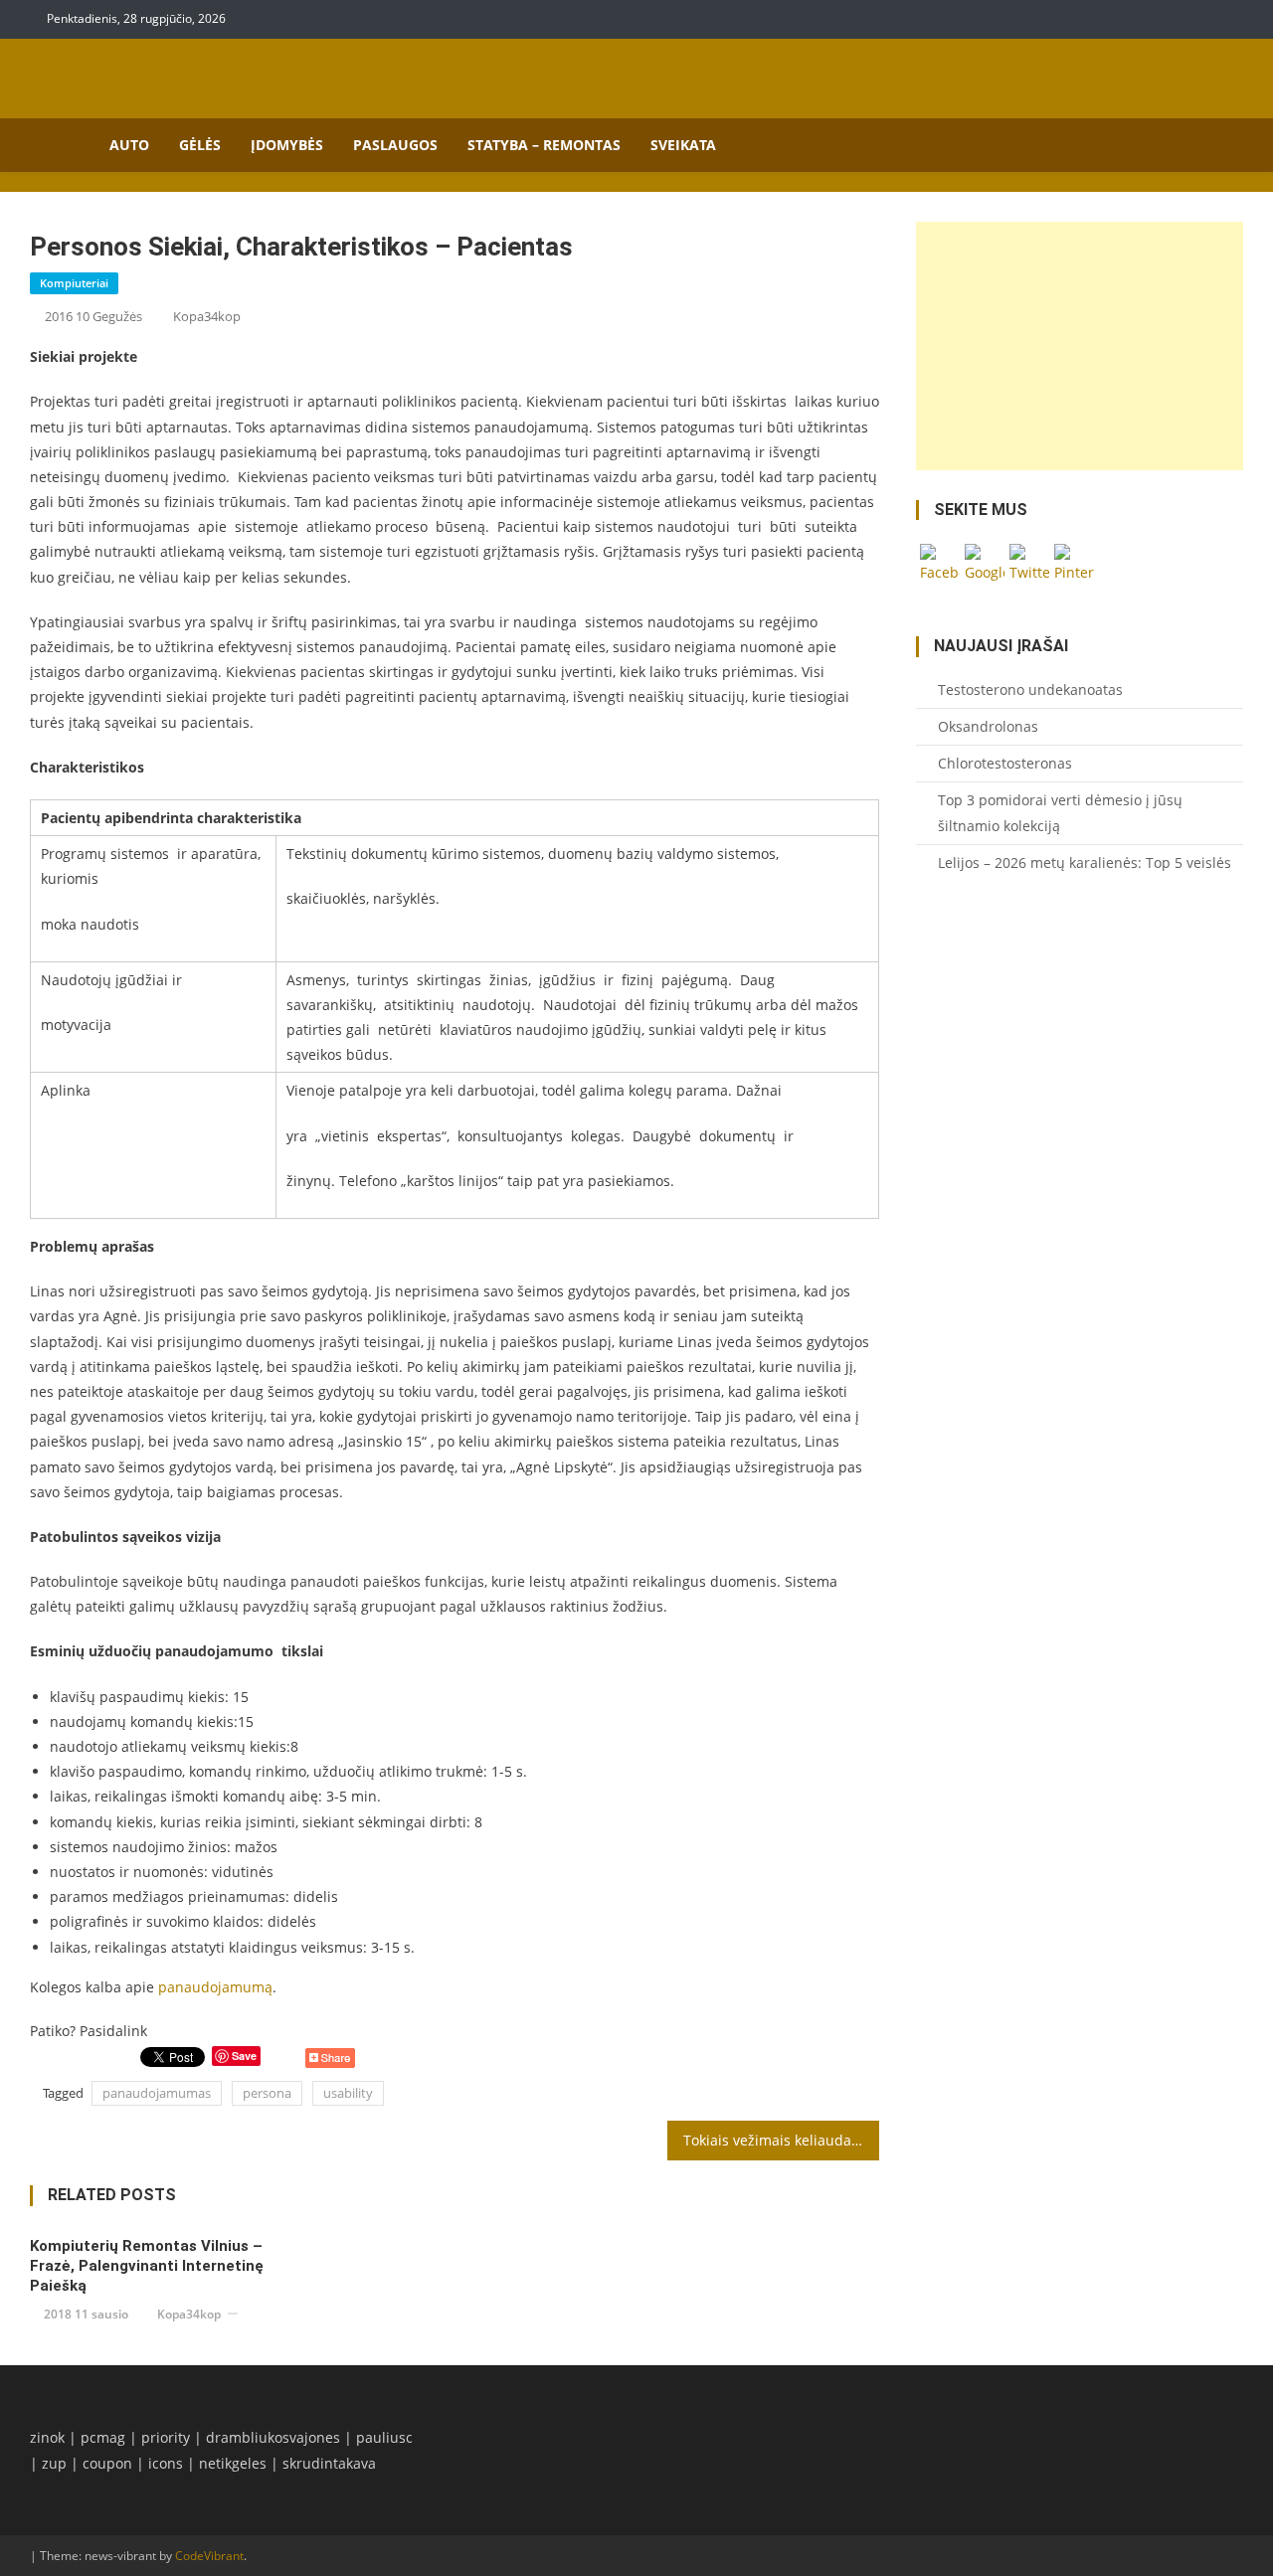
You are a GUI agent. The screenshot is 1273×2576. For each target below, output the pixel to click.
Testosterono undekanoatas (1030, 689)
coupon (107, 2463)
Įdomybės (287, 145)
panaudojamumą (215, 1987)
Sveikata (683, 145)
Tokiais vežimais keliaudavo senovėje (782, 2140)
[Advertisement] (1080, 346)
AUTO (129, 145)
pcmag (103, 2437)
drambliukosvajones (273, 2437)
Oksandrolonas (988, 726)
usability (348, 2093)
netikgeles (233, 2463)
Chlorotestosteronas (1005, 763)
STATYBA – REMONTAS (544, 145)
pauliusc (384, 2437)
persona (267, 2093)
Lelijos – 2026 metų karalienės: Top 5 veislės (1085, 862)
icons (166, 2463)
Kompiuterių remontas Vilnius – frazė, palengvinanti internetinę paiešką (147, 2266)
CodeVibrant (209, 2556)
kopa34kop (207, 316)
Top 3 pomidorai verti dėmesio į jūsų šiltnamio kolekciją (1060, 813)
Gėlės (200, 145)
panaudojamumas (157, 2093)
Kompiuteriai (74, 283)
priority (166, 2437)
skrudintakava (329, 2463)
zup (54, 2463)
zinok (47, 2437)
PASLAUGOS (395, 145)
